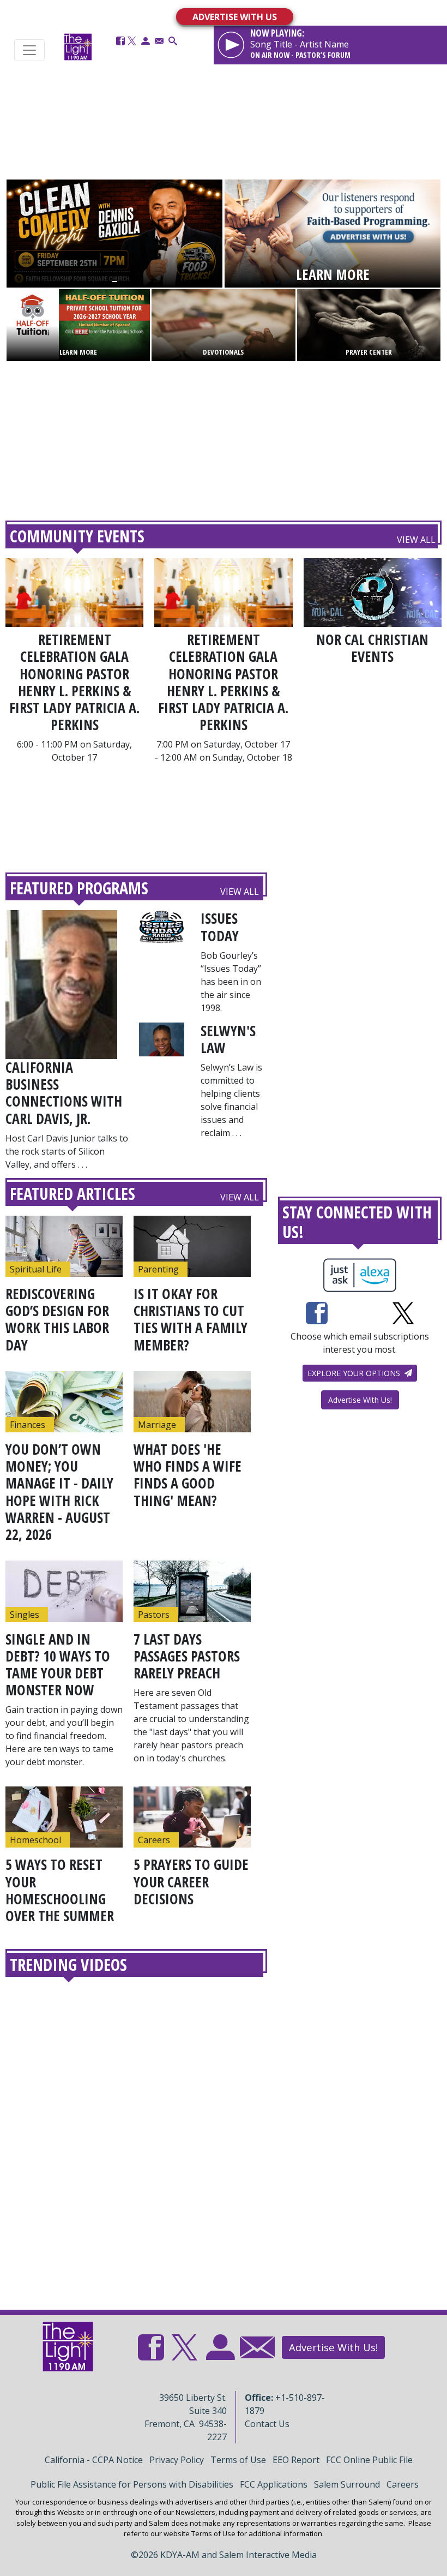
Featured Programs (79, 888)
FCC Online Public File (369, 2460)
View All (416, 540)
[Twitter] (132, 41)
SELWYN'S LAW (228, 1039)
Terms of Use (238, 2460)
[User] (146, 41)
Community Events (77, 536)
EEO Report (296, 2460)
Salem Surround (347, 2484)
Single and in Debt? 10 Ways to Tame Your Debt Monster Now (58, 1665)
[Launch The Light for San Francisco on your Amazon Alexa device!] (360, 1275)
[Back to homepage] (78, 47)
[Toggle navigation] (29, 50)
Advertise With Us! (360, 1400)
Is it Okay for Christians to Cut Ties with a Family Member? (191, 1319)
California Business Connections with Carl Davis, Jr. (64, 1093)
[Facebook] (120, 41)
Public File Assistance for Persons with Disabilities (132, 2484)
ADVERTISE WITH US (235, 17)
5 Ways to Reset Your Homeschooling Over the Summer (60, 1890)
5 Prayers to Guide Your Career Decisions (191, 1881)
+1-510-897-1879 (285, 2404)
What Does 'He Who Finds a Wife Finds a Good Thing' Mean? (188, 1475)
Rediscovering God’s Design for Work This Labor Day (57, 1319)
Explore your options (355, 1373)
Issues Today (220, 927)
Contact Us (267, 2424)
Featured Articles (73, 1194)
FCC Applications (274, 2484)
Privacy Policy (177, 2460)
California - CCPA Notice (94, 2460)
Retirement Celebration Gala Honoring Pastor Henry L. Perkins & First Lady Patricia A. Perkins (74, 682)
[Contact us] (159, 41)
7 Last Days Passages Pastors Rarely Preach (187, 1656)
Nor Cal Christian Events (372, 648)
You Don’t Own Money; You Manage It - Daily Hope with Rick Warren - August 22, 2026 (59, 1492)
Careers (403, 2484)
